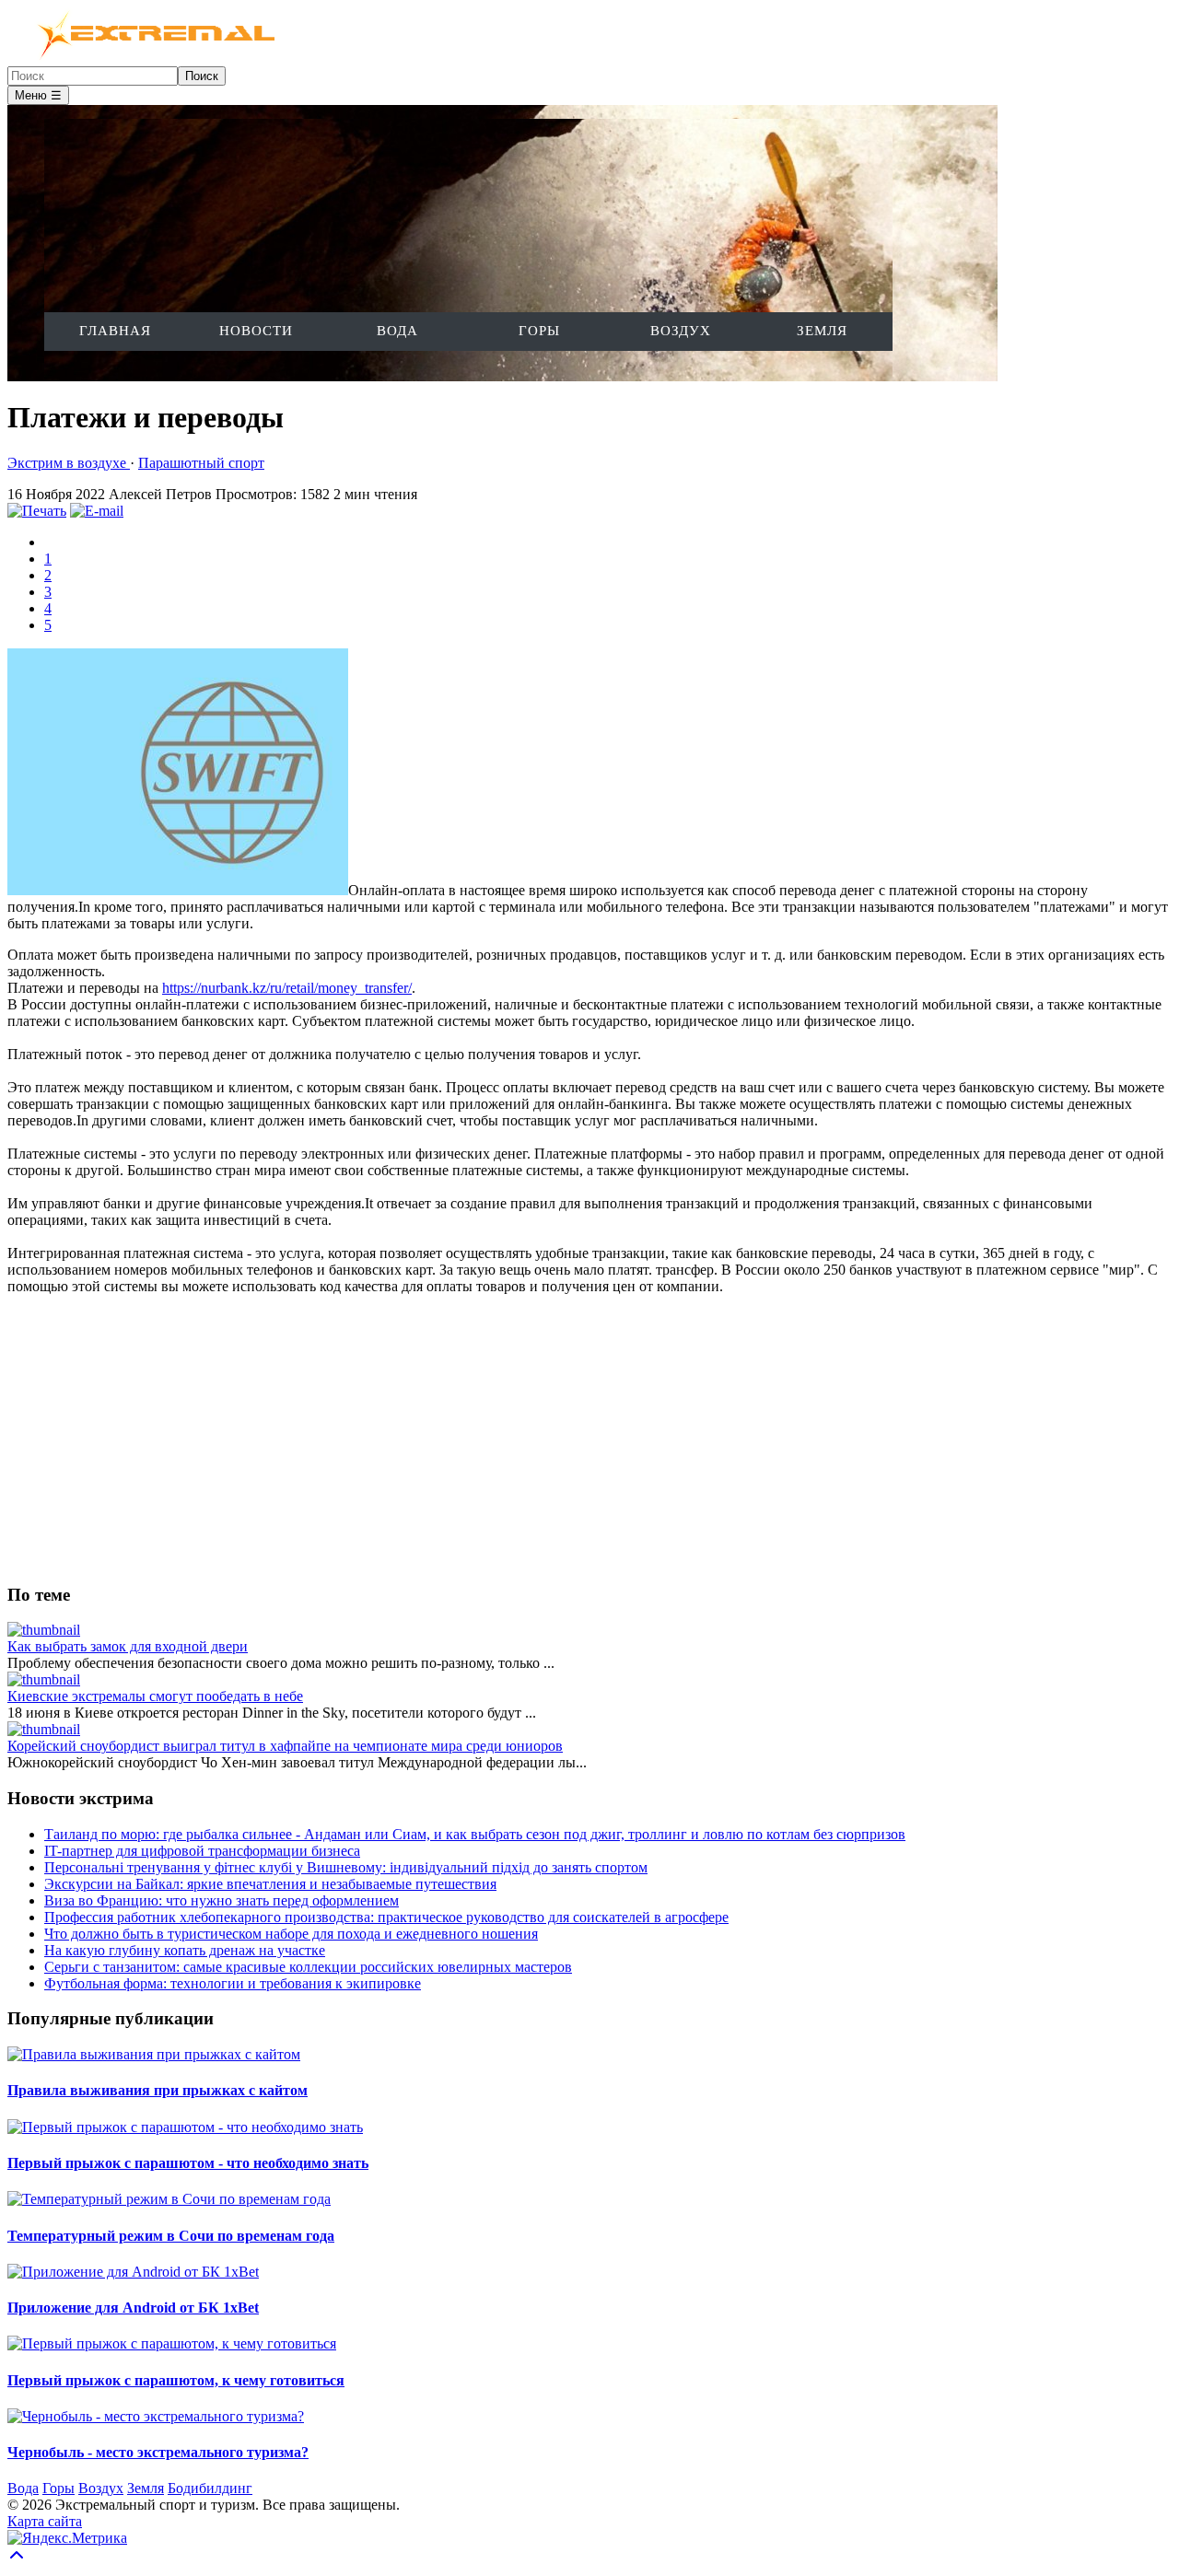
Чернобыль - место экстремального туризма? (158, 2452)
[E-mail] (97, 511)
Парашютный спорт (201, 463)
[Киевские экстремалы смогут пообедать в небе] (44, 1679)
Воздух (681, 331)
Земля (822, 331)
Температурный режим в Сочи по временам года (171, 2236)
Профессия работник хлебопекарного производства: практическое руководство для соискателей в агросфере (386, 1917)
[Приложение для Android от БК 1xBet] (133, 2272)
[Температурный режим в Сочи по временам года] (169, 2199)
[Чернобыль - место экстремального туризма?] (156, 2416)
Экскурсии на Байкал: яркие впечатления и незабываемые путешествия (270, 1884)
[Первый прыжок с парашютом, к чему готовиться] (172, 2343)
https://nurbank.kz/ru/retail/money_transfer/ (287, 988)
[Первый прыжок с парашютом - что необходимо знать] (185, 2127)
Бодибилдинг (210, 2488)
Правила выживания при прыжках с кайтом (158, 2090)
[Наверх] (17, 2560)
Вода (397, 331)
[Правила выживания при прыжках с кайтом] (154, 2054)
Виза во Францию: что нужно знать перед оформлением (222, 1900)
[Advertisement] (560, 1439)
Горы (539, 331)
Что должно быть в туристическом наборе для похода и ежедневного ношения (291, 1934)
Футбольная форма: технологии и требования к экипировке (233, 1983)
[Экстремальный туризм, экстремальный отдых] (145, 58)
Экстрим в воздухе (69, 463)
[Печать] (37, 511)
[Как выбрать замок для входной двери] (44, 1630)
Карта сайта (45, 2521)
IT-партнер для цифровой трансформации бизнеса (202, 1851)
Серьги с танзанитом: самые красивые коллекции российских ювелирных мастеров (308, 1967)
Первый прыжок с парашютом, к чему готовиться (176, 2380)
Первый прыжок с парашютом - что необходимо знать (188, 2163)
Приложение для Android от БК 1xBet (133, 2308)
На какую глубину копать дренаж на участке (185, 1950)
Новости (256, 331)
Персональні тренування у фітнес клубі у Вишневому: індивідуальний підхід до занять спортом (346, 1867)
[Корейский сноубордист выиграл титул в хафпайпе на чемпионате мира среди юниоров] (44, 1729)
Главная (115, 331)
